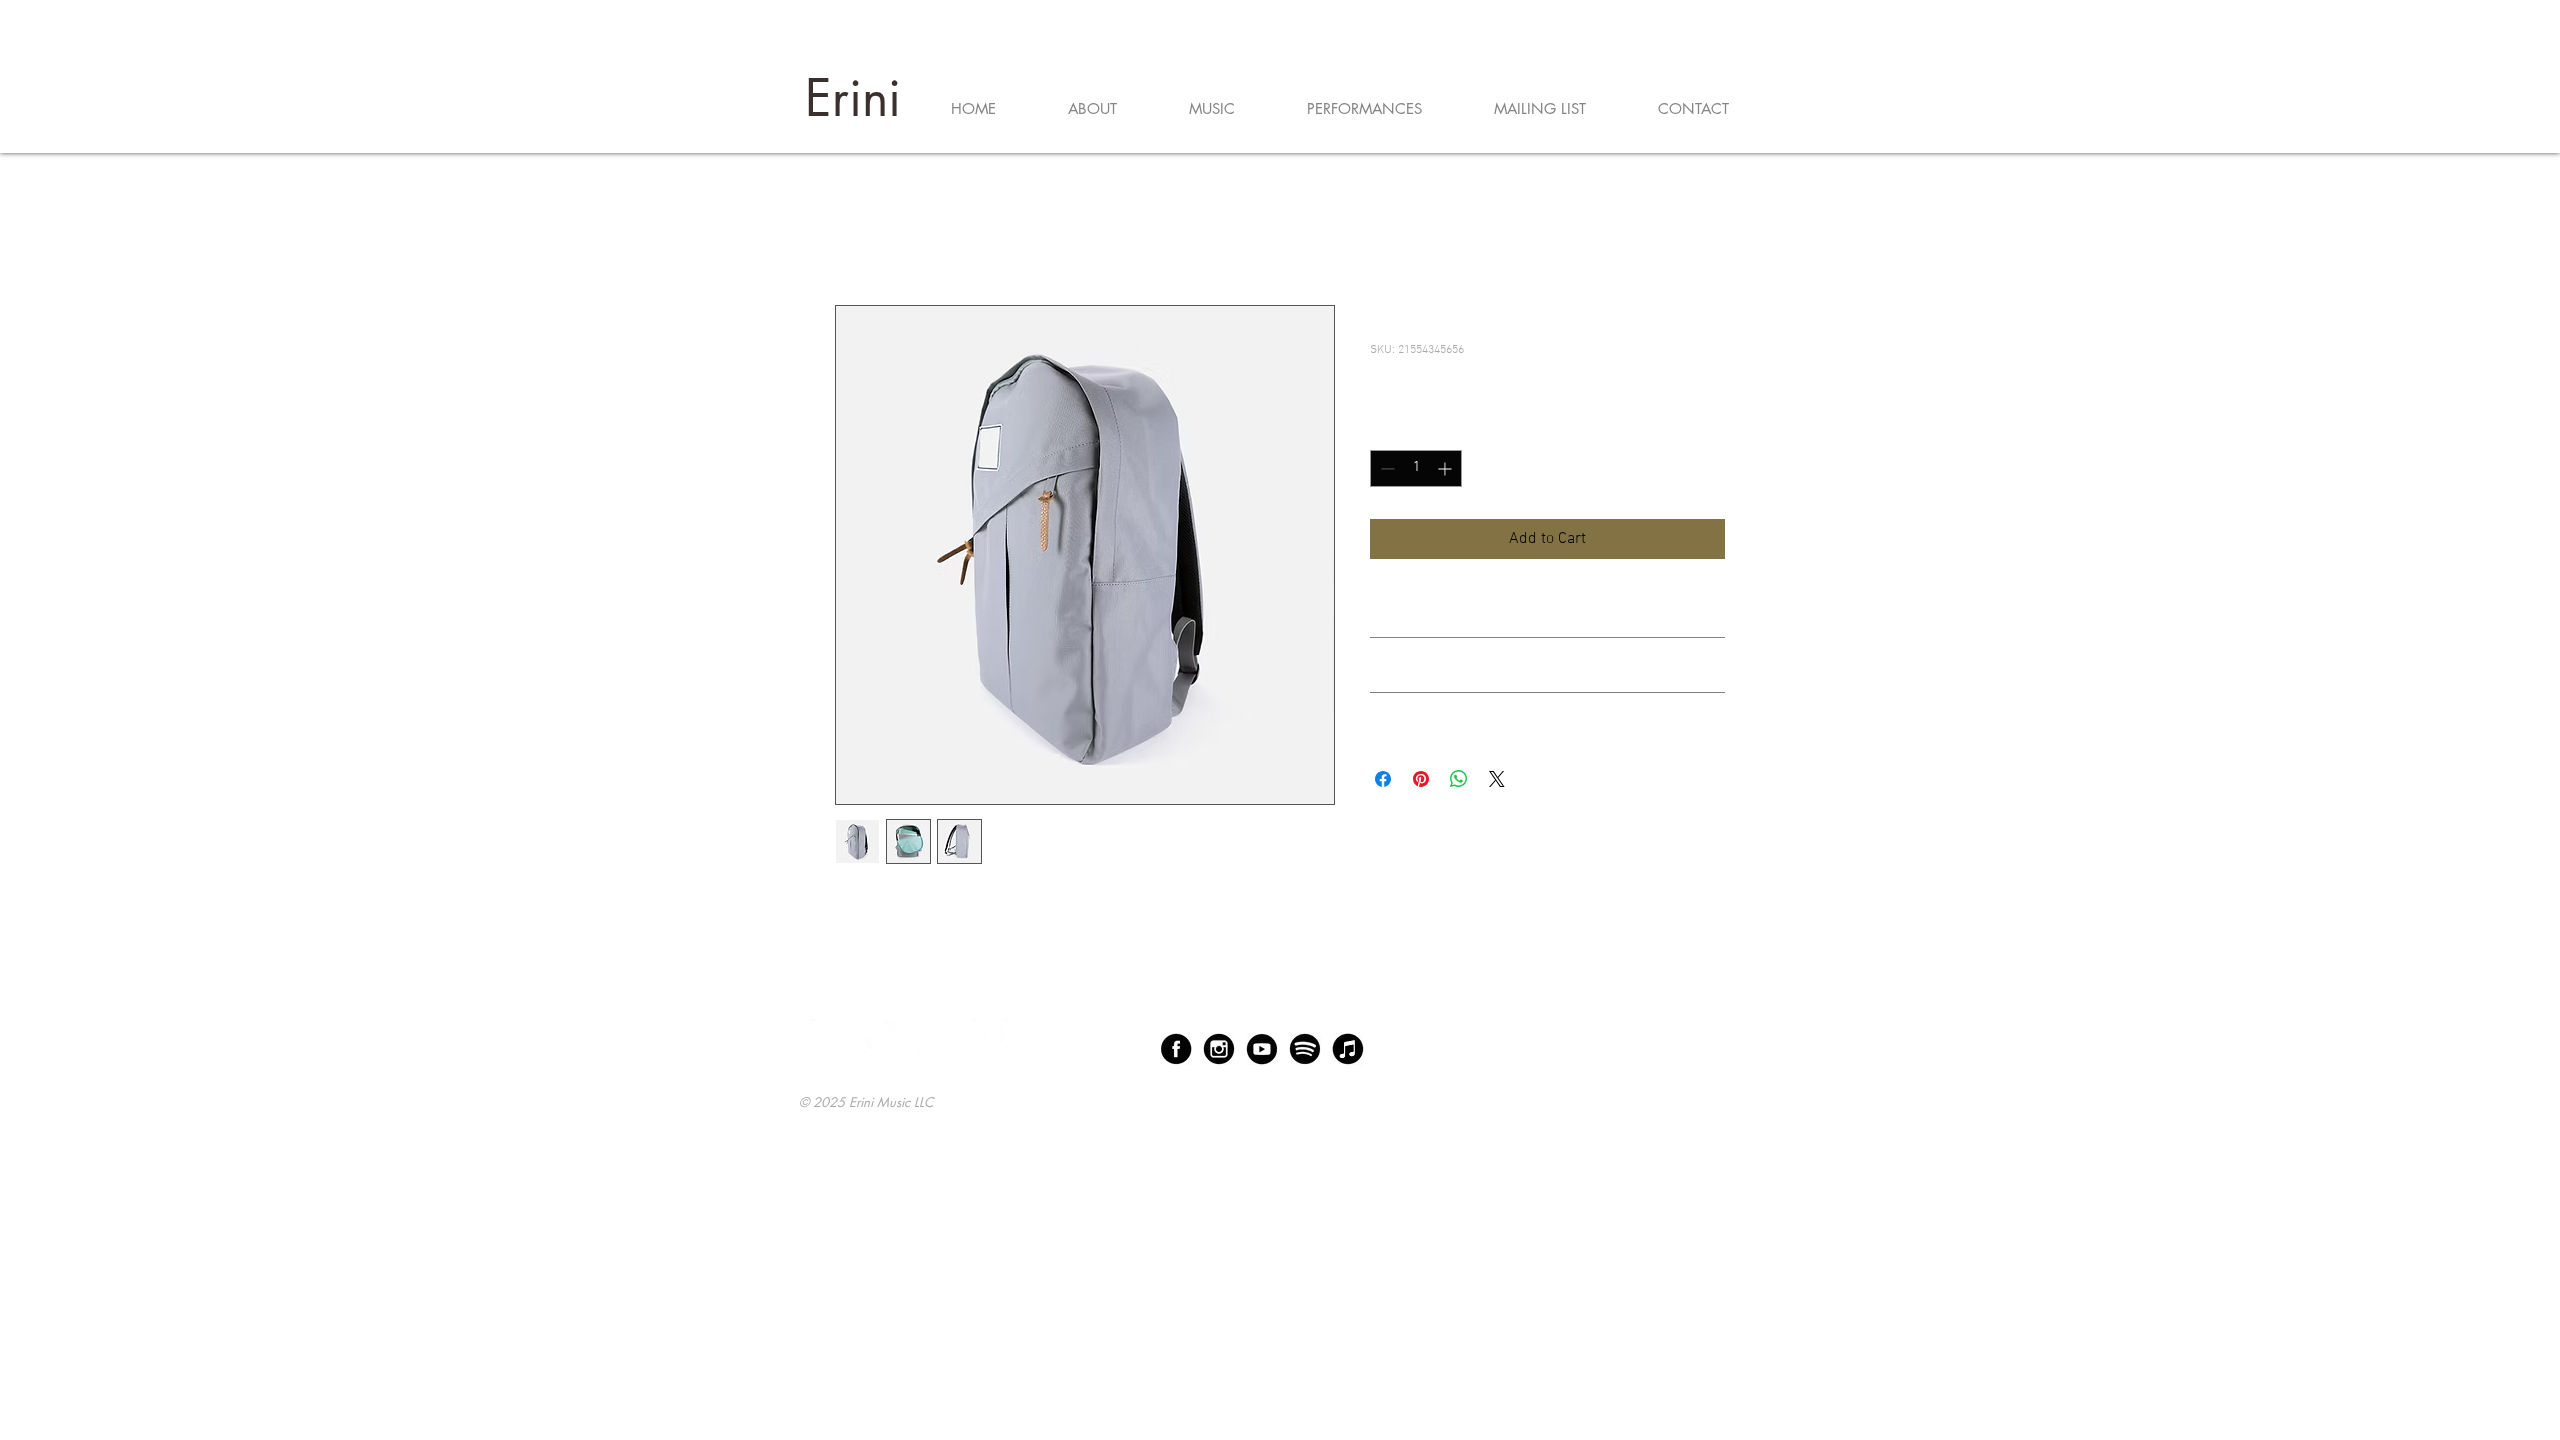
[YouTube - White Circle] (990, 1037)
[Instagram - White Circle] (882, 1037)
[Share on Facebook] (1383, 779)
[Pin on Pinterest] (1421, 779)
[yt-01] (1262, 1049)
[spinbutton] (1416, 468)
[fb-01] (1176, 1049)
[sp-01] (1305, 1049)
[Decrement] (1385, 468)
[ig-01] (1219, 1049)
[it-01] (1348, 1049)
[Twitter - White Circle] (936, 1037)
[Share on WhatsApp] (1459, 779)
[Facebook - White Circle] (828, 1037)
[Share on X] (1497, 779)
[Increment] (1446, 468)
